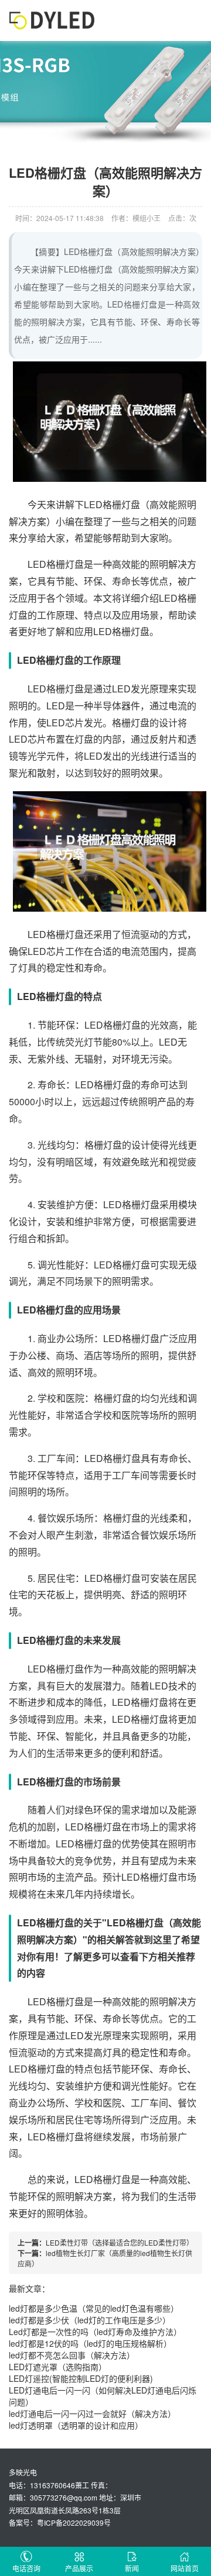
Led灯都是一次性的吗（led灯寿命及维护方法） (95, 2332)
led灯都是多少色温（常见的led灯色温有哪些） (94, 2308)
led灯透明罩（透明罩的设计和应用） (76, 2425)
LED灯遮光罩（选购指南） (58, 2367)
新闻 (132, 2568)
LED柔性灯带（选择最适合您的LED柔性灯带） (120, 2242)
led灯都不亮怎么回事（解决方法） (72, 2355)
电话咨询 (26, 2568)
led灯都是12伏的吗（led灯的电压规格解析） (90, 2343)
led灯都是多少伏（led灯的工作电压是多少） (90, 2320)
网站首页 (185, 2568)
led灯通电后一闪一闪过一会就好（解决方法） (92, 2413)
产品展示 (79, 2568)
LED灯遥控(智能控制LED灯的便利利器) (81, 2378)
